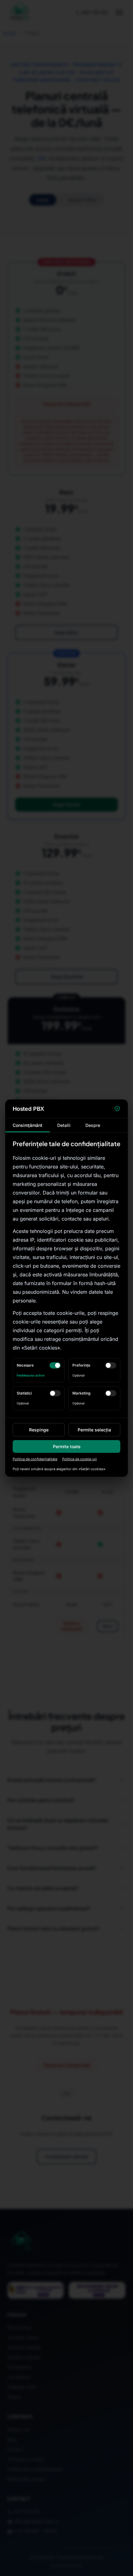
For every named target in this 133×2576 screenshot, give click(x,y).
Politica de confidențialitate (35, 1459)
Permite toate (67, 1446)
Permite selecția (94, 1430)
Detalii (64, 1125)
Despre (93, 1125)
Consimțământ (28, 1125)
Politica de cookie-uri (79, 1459)
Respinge (39, 1430)
